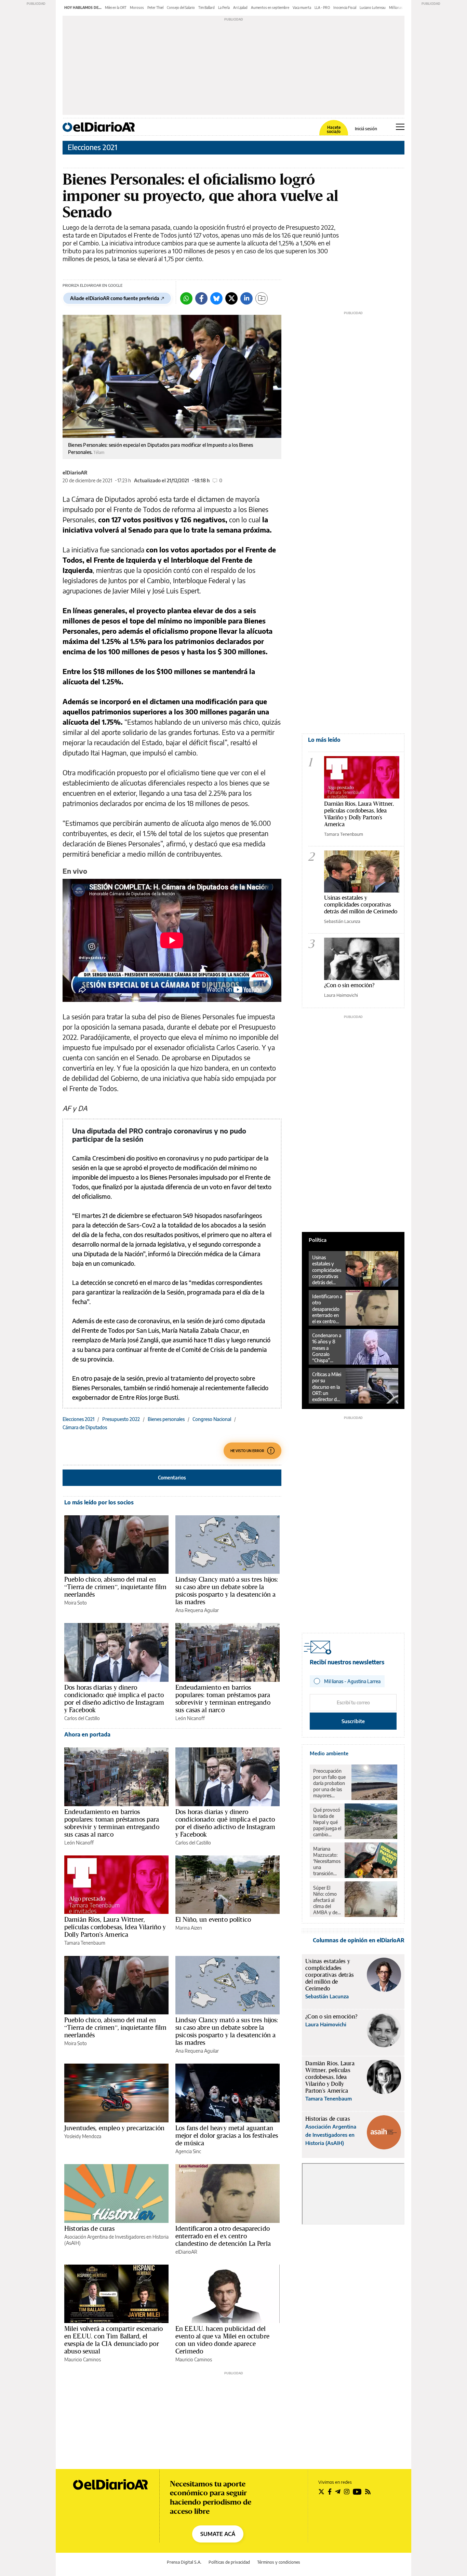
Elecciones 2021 (92, 147)
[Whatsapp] (186, 298)
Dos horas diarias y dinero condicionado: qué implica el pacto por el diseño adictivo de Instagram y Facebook (114, 1699)
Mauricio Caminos (83, 2359)
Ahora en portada (87, 1734)
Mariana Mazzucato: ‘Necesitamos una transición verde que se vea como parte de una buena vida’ (327, 1861)
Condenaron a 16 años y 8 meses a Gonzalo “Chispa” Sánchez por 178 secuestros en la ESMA (327, 1348)
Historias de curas (89, 2228)
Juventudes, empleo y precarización (114, 2128)
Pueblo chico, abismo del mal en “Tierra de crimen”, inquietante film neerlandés (115, 1587)
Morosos (137, 8)
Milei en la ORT (116, 8)
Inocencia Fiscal (345, 8)
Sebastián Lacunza (342, 921)
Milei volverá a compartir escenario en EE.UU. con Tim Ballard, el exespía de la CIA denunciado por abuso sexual (114, 2340)
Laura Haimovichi (341, 995)
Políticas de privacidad (229, 2562)
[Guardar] (262, 298)
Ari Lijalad (240, 8)
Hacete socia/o (334, 130)
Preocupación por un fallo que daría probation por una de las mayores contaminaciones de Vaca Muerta (331, 1783)
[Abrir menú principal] (400, 127)
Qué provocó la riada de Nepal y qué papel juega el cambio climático (327, 1822)
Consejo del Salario (181, 8)
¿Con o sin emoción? (349, 985)
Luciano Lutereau (373, 8)
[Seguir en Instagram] (347, 2492)
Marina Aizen (189, 1928)
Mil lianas (396, 8)
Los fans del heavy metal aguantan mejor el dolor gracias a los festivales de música (227, 2135)
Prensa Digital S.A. (184, 2562)
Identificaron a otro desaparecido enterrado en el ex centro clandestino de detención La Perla (223, 2236)
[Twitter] (231, 298)
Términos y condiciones (279, 2562)
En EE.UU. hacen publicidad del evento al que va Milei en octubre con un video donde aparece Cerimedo (222, 2340)
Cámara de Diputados (85, 1427)
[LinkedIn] (246, 298)
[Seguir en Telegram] (338, 2492)
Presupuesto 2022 (121, 1419)
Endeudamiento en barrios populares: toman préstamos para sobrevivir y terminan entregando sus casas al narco (223, 1699)
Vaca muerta (302, 8)
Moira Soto (76, 1603)
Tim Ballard (206, 8)
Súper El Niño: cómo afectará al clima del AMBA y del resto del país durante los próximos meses (327, 1900)
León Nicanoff (190, 1718)
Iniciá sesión (366, 129)
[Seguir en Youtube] (357, 2492)
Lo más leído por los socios (99, 1502)
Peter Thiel (155, 8)
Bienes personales (166, 1419)
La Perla (224, 8)
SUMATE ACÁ (218, 2534)
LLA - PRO (322, 8)
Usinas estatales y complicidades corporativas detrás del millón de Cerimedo (361, 904)
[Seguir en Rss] (368, 2492)
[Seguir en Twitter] (321, 2492)
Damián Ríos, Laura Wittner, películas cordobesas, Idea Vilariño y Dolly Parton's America (115, 1927)
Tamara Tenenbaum (85, 1943)
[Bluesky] (216, 298)
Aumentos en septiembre (270, 8)
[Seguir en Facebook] (330, 2492)
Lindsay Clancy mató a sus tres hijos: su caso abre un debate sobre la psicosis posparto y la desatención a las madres (227, 1591)
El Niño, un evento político (213, 1919)
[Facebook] (201, 298)
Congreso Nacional (212, 1419)
